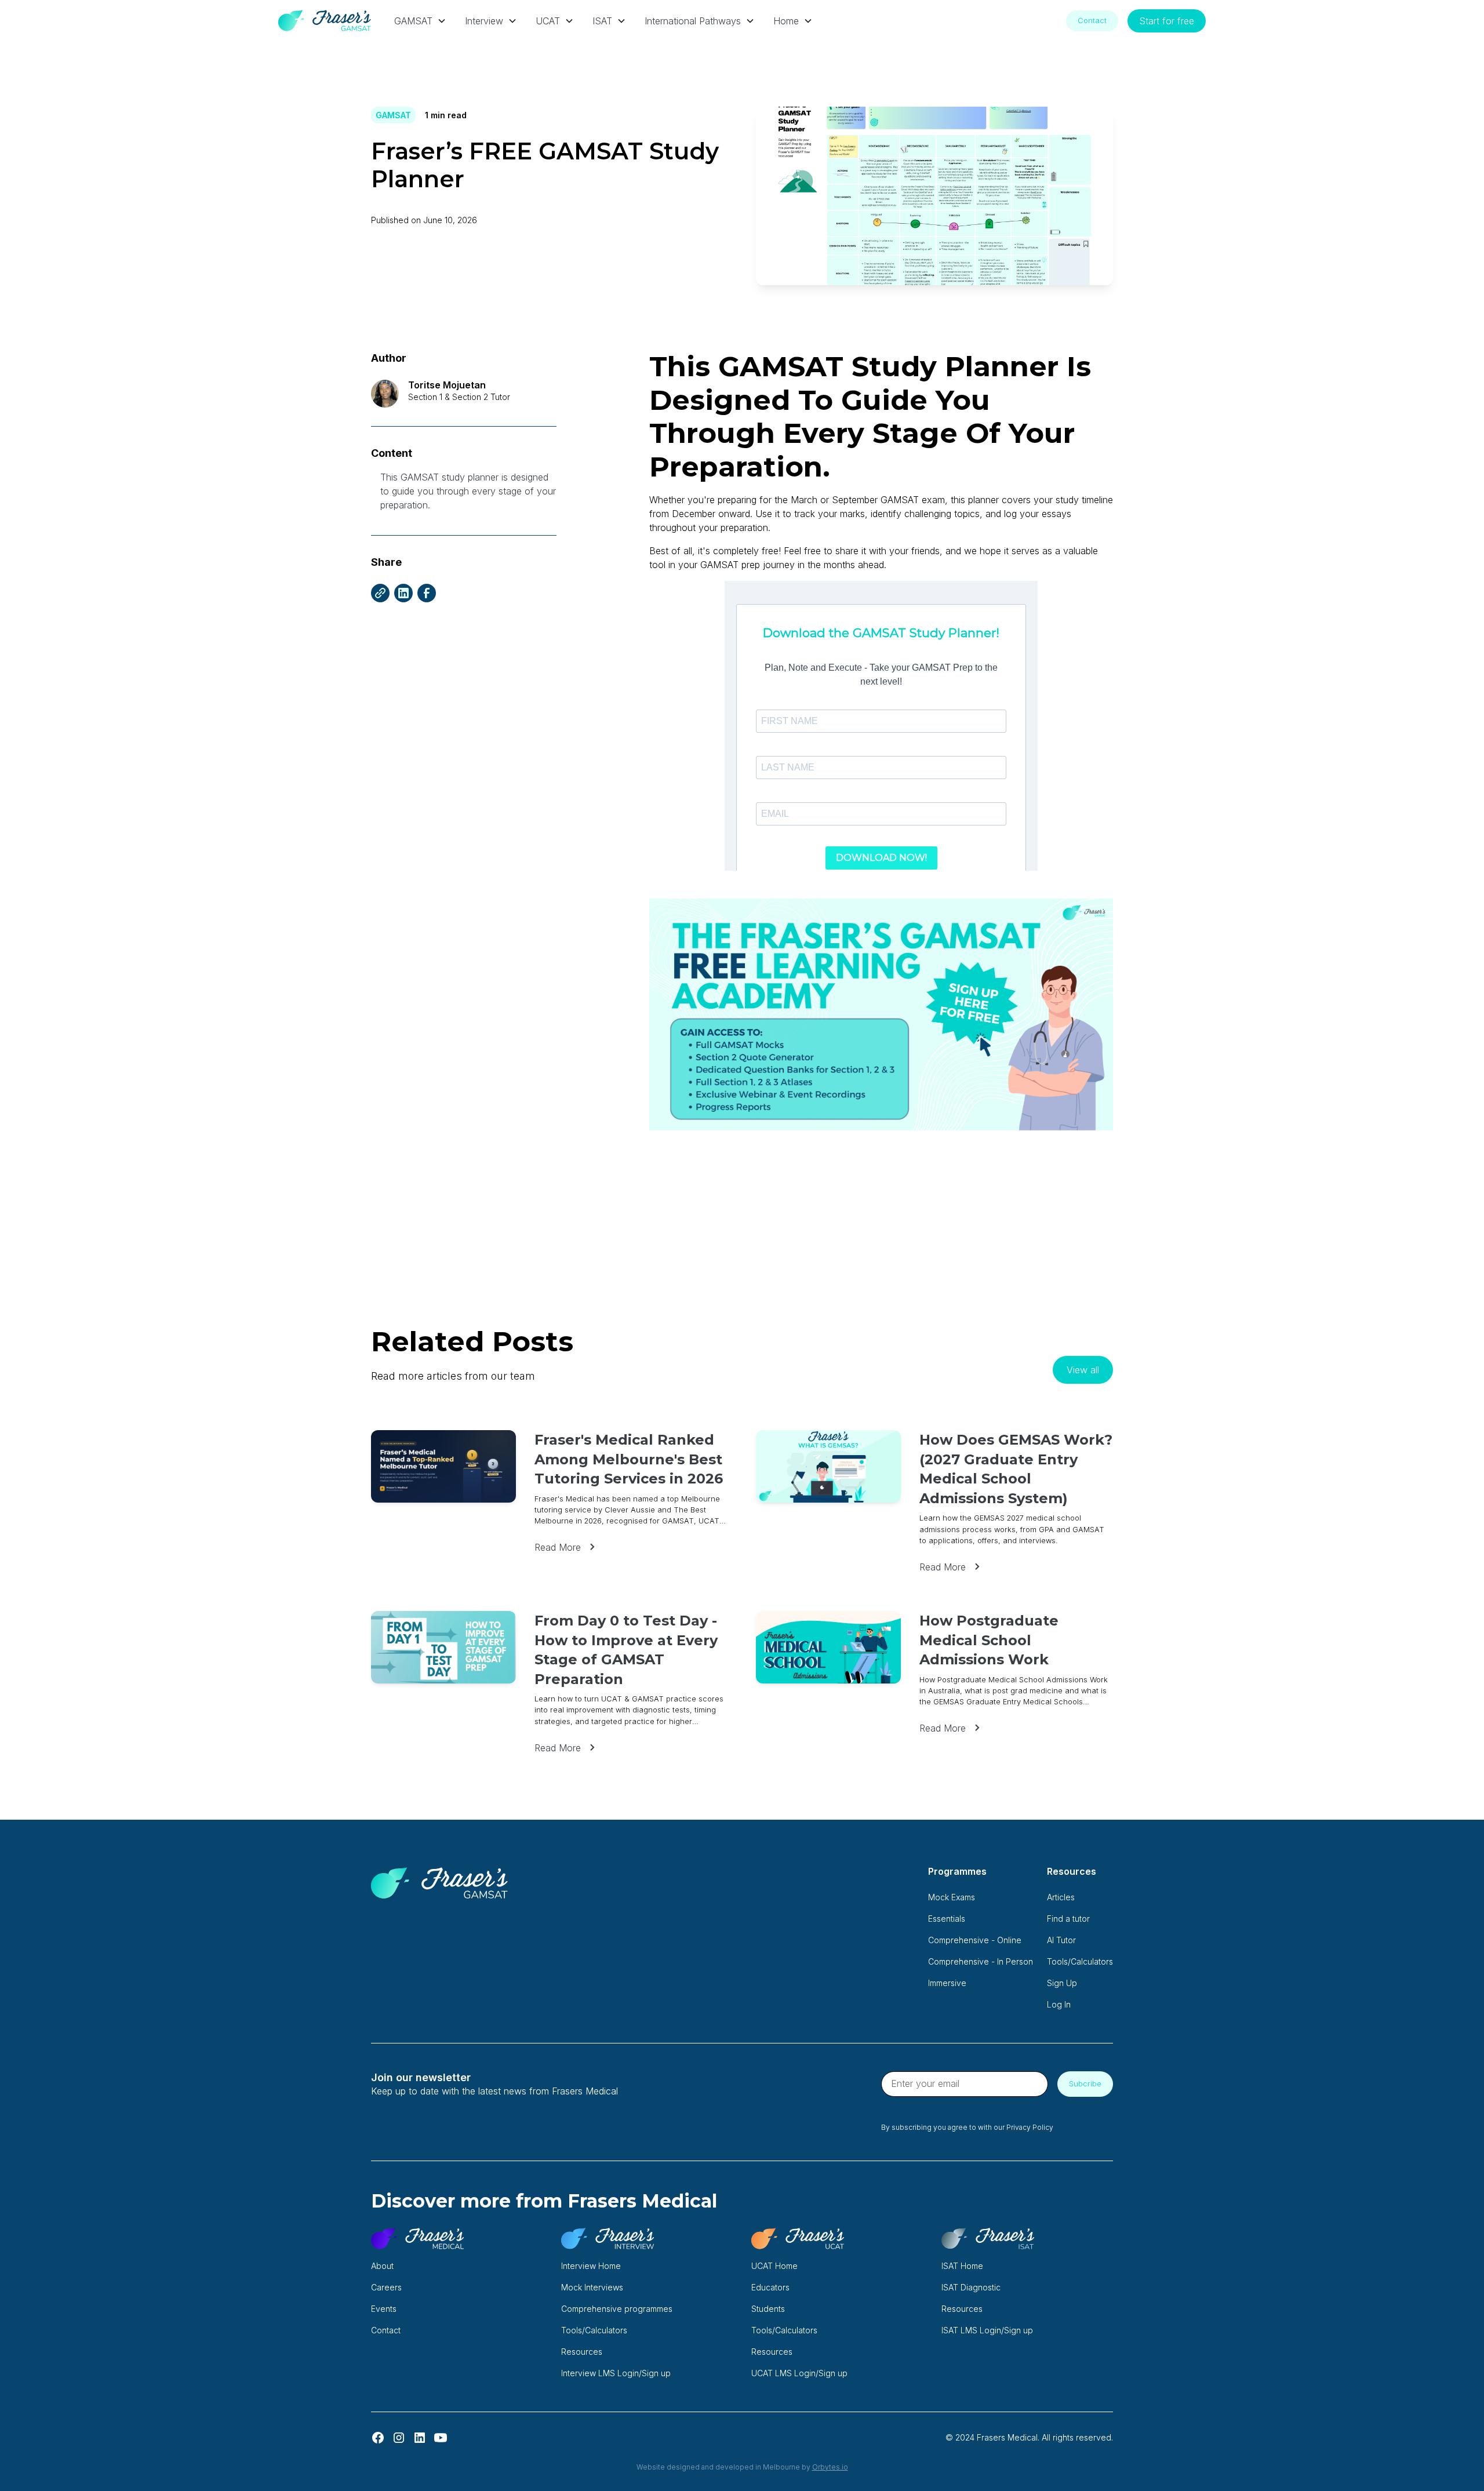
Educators (770, 2287)
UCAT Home (774, 2266)
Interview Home (591, 2266)
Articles (1061, 1897)
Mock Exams (952, 1897)
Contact (1092, 21)
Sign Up (1062, 1983)
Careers (386, 2287)
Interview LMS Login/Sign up (616, 2373)
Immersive (947, 1983)
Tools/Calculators (1080, 1961)
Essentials (947, 1919)
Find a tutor (1068, 1919)
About (382, 2266)
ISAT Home (962, 2266)
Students (768, 2309)
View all (1083, 1370)
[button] (420, 21)
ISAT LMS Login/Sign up (987, 2330)
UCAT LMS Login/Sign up (799, 2373)
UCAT (548, 21)
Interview (484, 21)
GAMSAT (413, 21)
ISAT (602, 21)
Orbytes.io (830, 2467)
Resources (582, 2352)
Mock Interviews (592, 2287)
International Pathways (693, 21)
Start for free (1167, 21)
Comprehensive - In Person (981, 1961)
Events (384, 2309)
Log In (1059, 2004)
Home (786, 21)
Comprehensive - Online (975, 1940)
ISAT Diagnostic (971, 2287)
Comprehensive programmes (617, 2309)
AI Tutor (1061, 1940)
